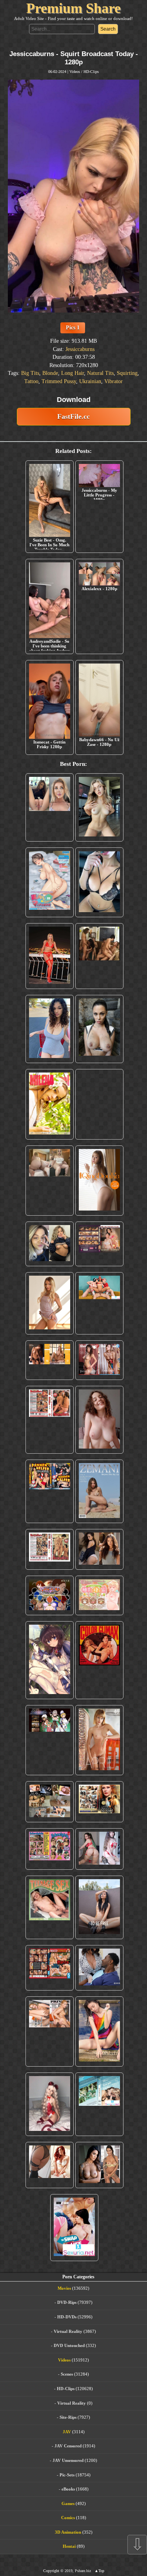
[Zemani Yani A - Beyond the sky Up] (99, 1491)
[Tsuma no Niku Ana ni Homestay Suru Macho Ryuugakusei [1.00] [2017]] (50, 882)
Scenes (67, 2374)
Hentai (69, 2546)
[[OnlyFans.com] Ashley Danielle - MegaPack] (50, 807)
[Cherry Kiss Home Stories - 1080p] (50, 2032)
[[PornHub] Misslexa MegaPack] (99, 882)
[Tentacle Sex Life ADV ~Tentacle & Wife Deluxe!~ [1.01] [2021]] (99, 1595)
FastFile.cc (73, 416)
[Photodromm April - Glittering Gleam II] (99, 1740)
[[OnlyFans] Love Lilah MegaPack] (99, 1420)
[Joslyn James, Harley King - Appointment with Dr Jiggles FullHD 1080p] (99, 1968)
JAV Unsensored (68, 2460)
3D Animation (68, 2532)
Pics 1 (73, 328)
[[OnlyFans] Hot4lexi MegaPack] (50, 1029)
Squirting (127, 373)
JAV (67, 2432)
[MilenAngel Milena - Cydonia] (50, 1104)
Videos (75, 72)
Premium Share (73, 8)
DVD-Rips (67, 2302)
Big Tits (30, 373)
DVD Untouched (69, 2345)
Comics (68, 2518)
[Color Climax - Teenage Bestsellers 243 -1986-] (99, 1104)
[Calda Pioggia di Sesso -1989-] (99, 1802)
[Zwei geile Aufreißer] (99, 2104)
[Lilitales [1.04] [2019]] (50, 1740)
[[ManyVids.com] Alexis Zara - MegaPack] (99, 2165)
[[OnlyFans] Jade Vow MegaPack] (50, 2104)
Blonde (50, 373)
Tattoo (31, 381)
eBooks (68, 2489)
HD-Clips (91, 72)
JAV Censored (68, 2446)
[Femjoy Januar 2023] (50, 1360)
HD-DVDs (67, 2317)
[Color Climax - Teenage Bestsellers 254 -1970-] (50, 1549)
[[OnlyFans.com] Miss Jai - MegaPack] (50, 1244)
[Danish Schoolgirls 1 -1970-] (50, 1849)
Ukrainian (90, 381)
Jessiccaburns (80, 349)
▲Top (99, 2571)
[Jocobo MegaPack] (50, 1802)
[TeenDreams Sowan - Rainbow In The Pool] (99, 2032)
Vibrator (113, 381)
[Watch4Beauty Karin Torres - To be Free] (99, 1907)
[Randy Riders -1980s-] (50, 1907)
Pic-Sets (67, 2475)
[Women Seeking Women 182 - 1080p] (99, 1244)
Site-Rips (68, 2417)
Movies (64, 2288)
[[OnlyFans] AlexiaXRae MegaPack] (99, 807)
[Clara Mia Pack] (50, 1303)
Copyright (51, 2571)
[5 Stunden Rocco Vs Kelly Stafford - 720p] (50, 1968)
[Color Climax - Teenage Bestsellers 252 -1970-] (50, 1420)
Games (68, 2503)
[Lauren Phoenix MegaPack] (50, 956)
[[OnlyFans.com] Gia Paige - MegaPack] (99, 1549)
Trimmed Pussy (59, 381)
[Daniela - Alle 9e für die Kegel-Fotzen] (99, 956)
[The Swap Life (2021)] (74, 2228)
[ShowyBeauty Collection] (99, 1360)
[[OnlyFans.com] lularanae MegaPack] (50, 1181)
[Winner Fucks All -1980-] (99, 1660)
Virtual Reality (68, 2331)
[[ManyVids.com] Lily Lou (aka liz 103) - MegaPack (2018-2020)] (99, 1849)
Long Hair (73, 373)
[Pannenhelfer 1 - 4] (50, 1491)
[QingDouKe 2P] (99, 1181)
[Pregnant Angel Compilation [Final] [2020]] (50, 1595)
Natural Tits (100, 373)
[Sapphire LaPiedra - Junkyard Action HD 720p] (99, 1029)
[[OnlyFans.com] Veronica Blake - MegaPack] (50, 2165)
